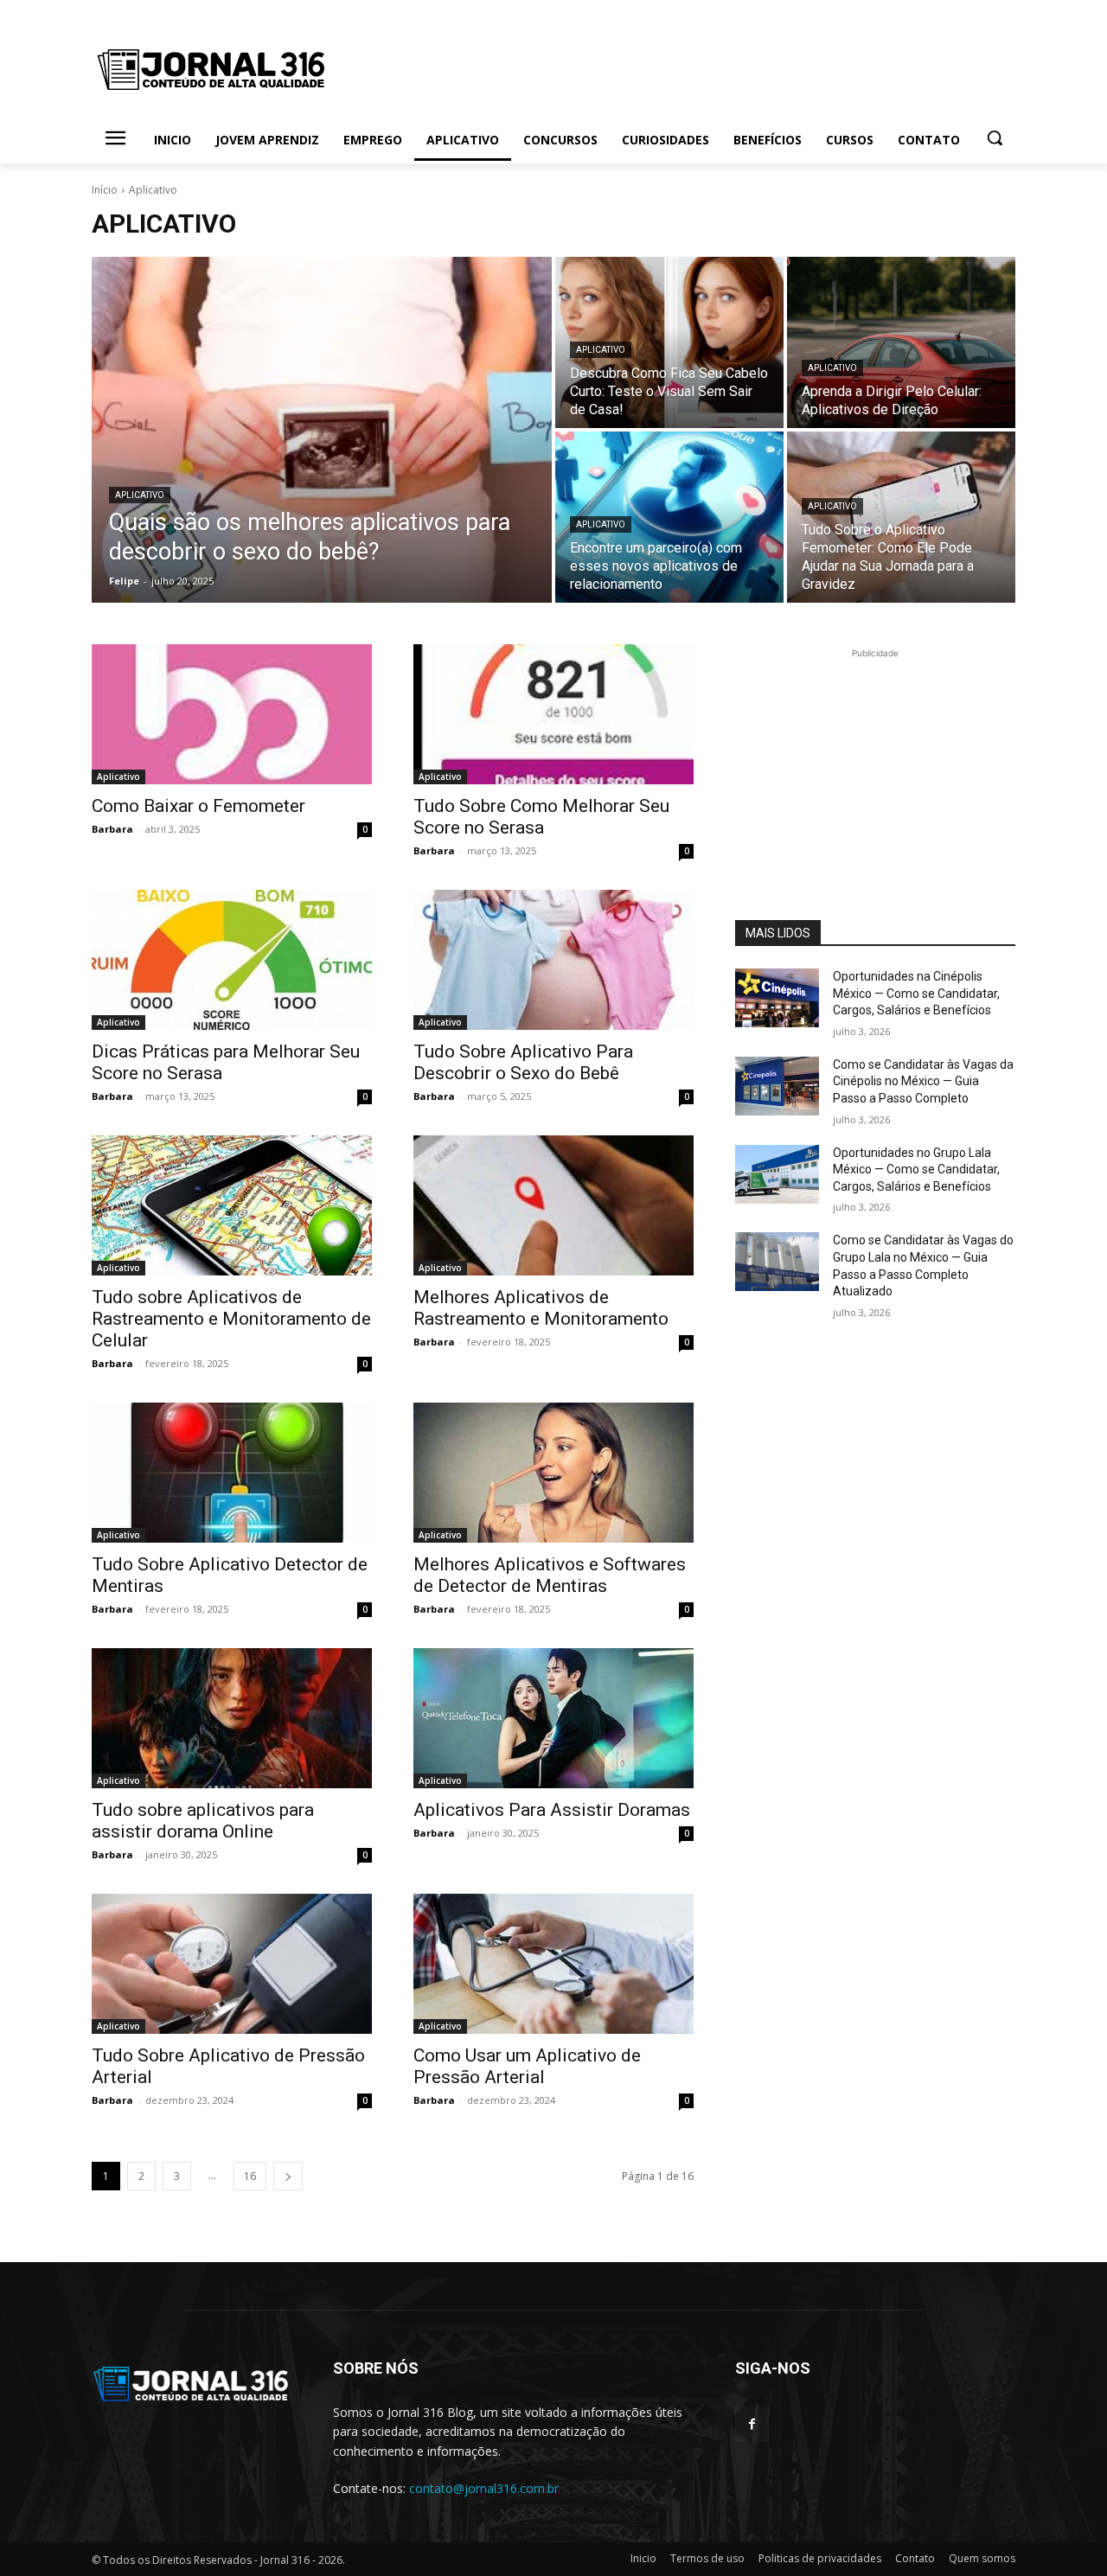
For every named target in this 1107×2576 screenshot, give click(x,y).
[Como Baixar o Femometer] (232, 714)
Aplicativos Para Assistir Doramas (552, 1810)
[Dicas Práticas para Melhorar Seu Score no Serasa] (232, 960)
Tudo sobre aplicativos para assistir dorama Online (203, 1821)
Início (105, 190)
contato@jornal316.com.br (484, 2488)
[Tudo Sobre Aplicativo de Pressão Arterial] (232, 1964)
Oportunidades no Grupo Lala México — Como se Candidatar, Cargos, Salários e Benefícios (916, 1170)
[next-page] (288, 2176)
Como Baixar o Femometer (198, 806)
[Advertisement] (875, 770)
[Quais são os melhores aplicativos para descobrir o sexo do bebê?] (322, 430)
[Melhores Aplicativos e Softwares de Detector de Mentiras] (553, 1473)
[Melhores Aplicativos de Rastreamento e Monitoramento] (553, 1205)
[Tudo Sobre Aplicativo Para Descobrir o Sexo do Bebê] (553, 960)
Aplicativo (140, 495)
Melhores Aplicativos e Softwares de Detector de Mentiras (550, 1575)
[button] (995, 137)
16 (250, 2176)
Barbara (112, 829)
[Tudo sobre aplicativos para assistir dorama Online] (232, 1718)
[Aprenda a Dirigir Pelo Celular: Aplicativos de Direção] (901, 342)
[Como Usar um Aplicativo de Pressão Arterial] (553, 1964)
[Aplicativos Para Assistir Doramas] (553, 1718)
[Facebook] (752, 2424)
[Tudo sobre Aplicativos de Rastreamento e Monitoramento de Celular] (232, 1205)
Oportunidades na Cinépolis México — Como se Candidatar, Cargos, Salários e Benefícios (916, 993)
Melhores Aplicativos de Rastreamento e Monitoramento (541, 1308)
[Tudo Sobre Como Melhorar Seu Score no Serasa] (553, 714)
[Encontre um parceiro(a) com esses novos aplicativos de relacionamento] (669, 517)
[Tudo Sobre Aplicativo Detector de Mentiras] (232, 1473)
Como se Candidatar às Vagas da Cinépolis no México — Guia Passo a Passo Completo (923, 1081)
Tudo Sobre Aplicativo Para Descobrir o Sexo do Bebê (523, 1062)
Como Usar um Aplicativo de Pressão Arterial (527, 2066)
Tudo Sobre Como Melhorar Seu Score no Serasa (541, 817)
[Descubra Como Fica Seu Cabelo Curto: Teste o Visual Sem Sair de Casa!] (669, 342)
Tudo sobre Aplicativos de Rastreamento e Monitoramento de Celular (231, 1319)
